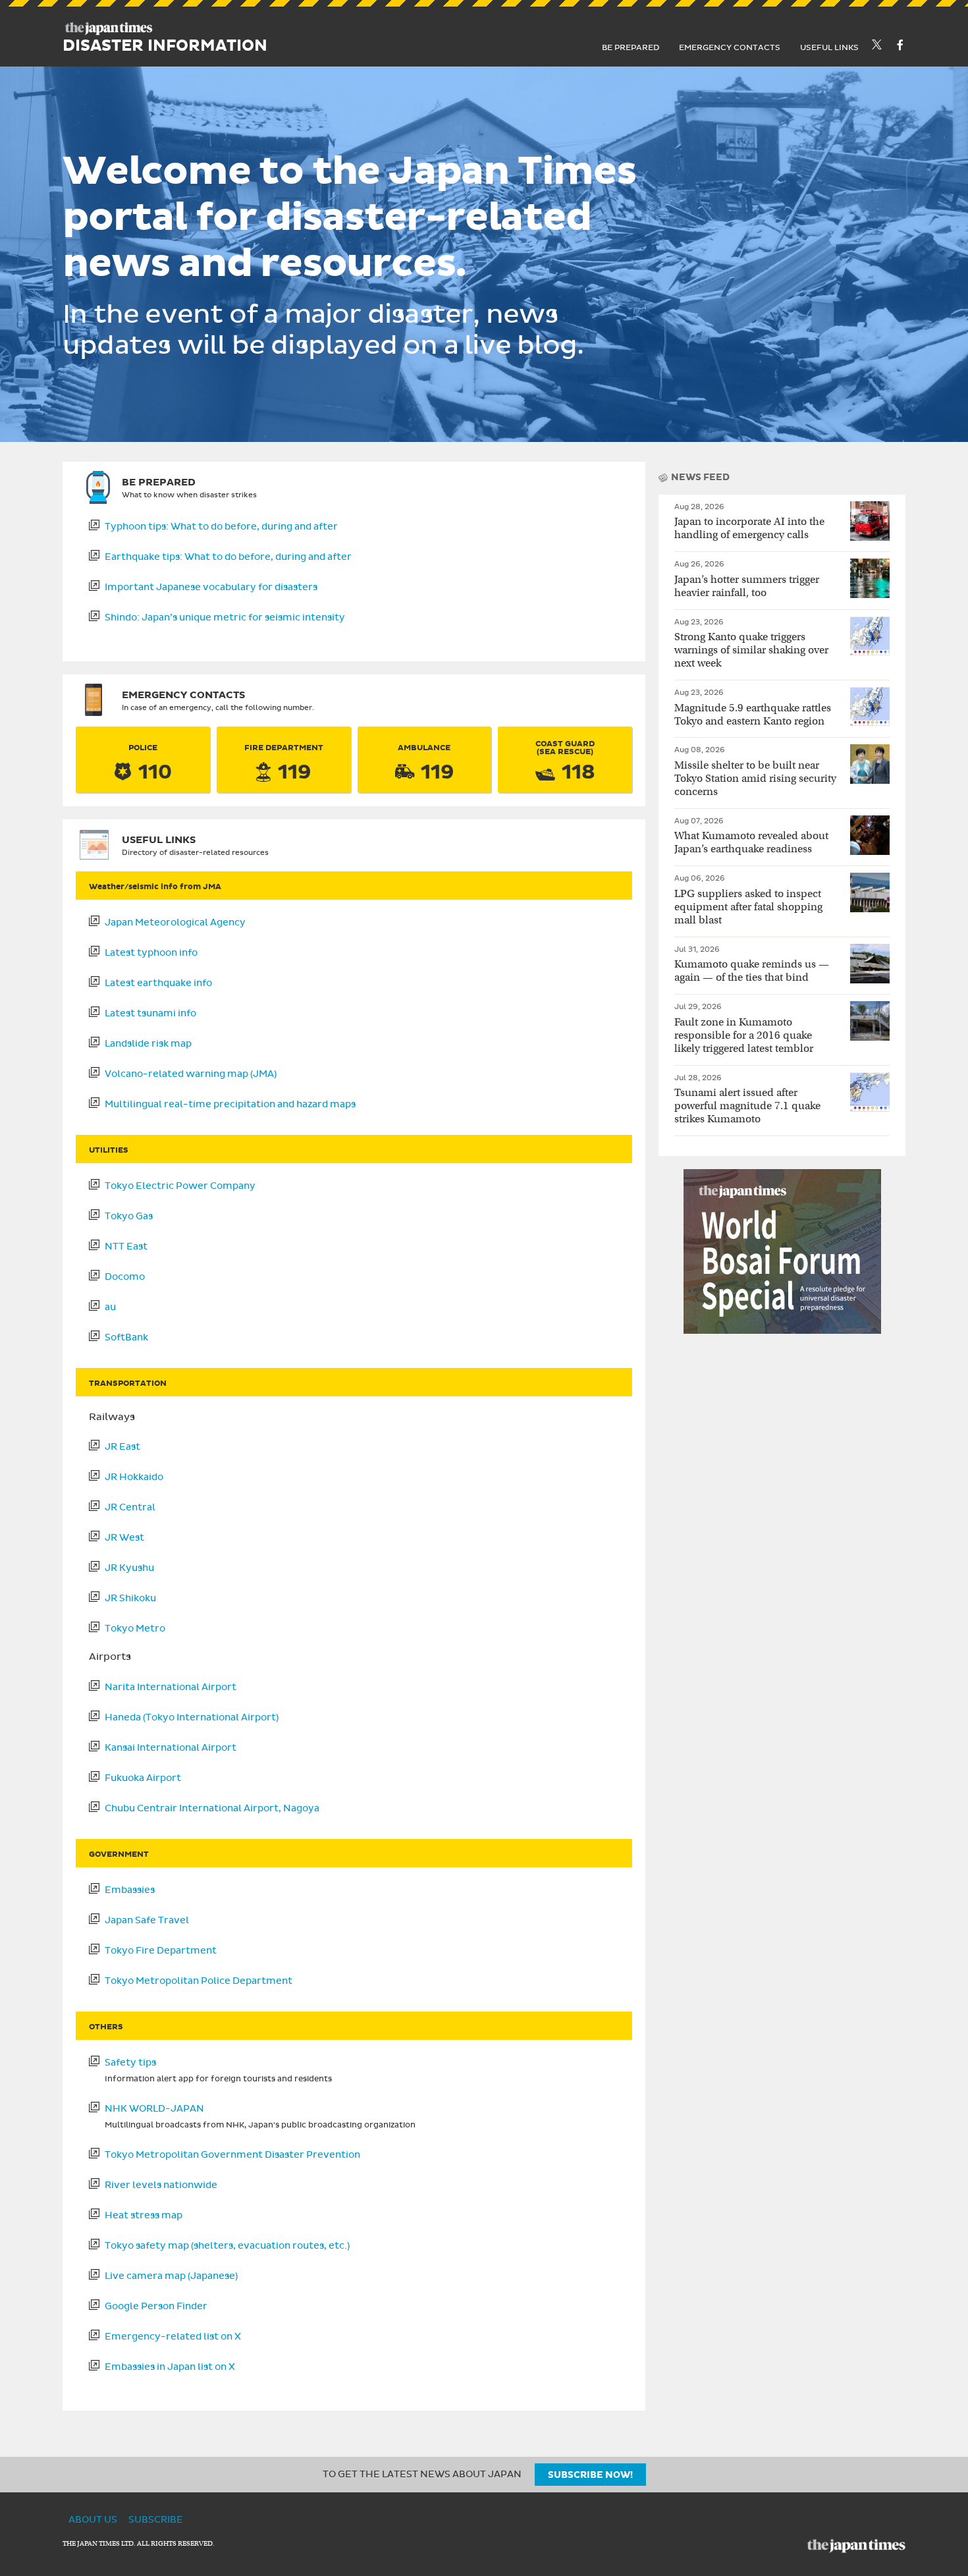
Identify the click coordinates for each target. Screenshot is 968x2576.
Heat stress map (144, 2215)
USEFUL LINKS (829, 47)
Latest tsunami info (150, 1013)
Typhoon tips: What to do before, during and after (221, 526)
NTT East (126, 1246)
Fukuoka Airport (143, 1778)
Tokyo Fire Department (161, 1950)
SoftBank (126, 1337)
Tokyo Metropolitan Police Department (199, 1981)
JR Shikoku (130, 1598)
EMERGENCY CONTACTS (730, 47)
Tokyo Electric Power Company (180, 1186)
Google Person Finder (156, 2306)
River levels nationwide (161, 2185)
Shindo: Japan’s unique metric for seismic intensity (225, 617)
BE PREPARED (631, 47)
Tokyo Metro (135, 1628)
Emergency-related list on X (173, 2336)
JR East (122, 1446)
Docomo (125, 1276)
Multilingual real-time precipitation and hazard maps (230, 1104)
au (110, 1307)
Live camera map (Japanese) (171, 2276)
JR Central (130, 1507)
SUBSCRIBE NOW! (590, 2475)
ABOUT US (93, 2520)
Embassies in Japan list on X (170, 2367)
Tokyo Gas (129, 1216)
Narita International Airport (171, 1687)
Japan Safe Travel (147, 1920)
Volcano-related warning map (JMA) (191, 1074)
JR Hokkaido (134, 1477)
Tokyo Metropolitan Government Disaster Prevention (232, 2154)
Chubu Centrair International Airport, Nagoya (212, 1808)
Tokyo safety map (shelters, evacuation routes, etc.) (227, 2245)
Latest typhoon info (151, 952)
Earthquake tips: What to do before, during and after (228, 557)
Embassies (130, 1890)
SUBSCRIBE (156, 2520)
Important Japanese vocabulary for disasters (211, 587)
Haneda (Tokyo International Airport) (192, 1717)
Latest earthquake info (158, 983)
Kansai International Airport (171, 1747)
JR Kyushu (129, 1568)
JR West (124, 1537)
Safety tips (130, 2062)
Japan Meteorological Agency (175, 922)
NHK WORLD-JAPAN (154, 2108)
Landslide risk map (148, 1043)
